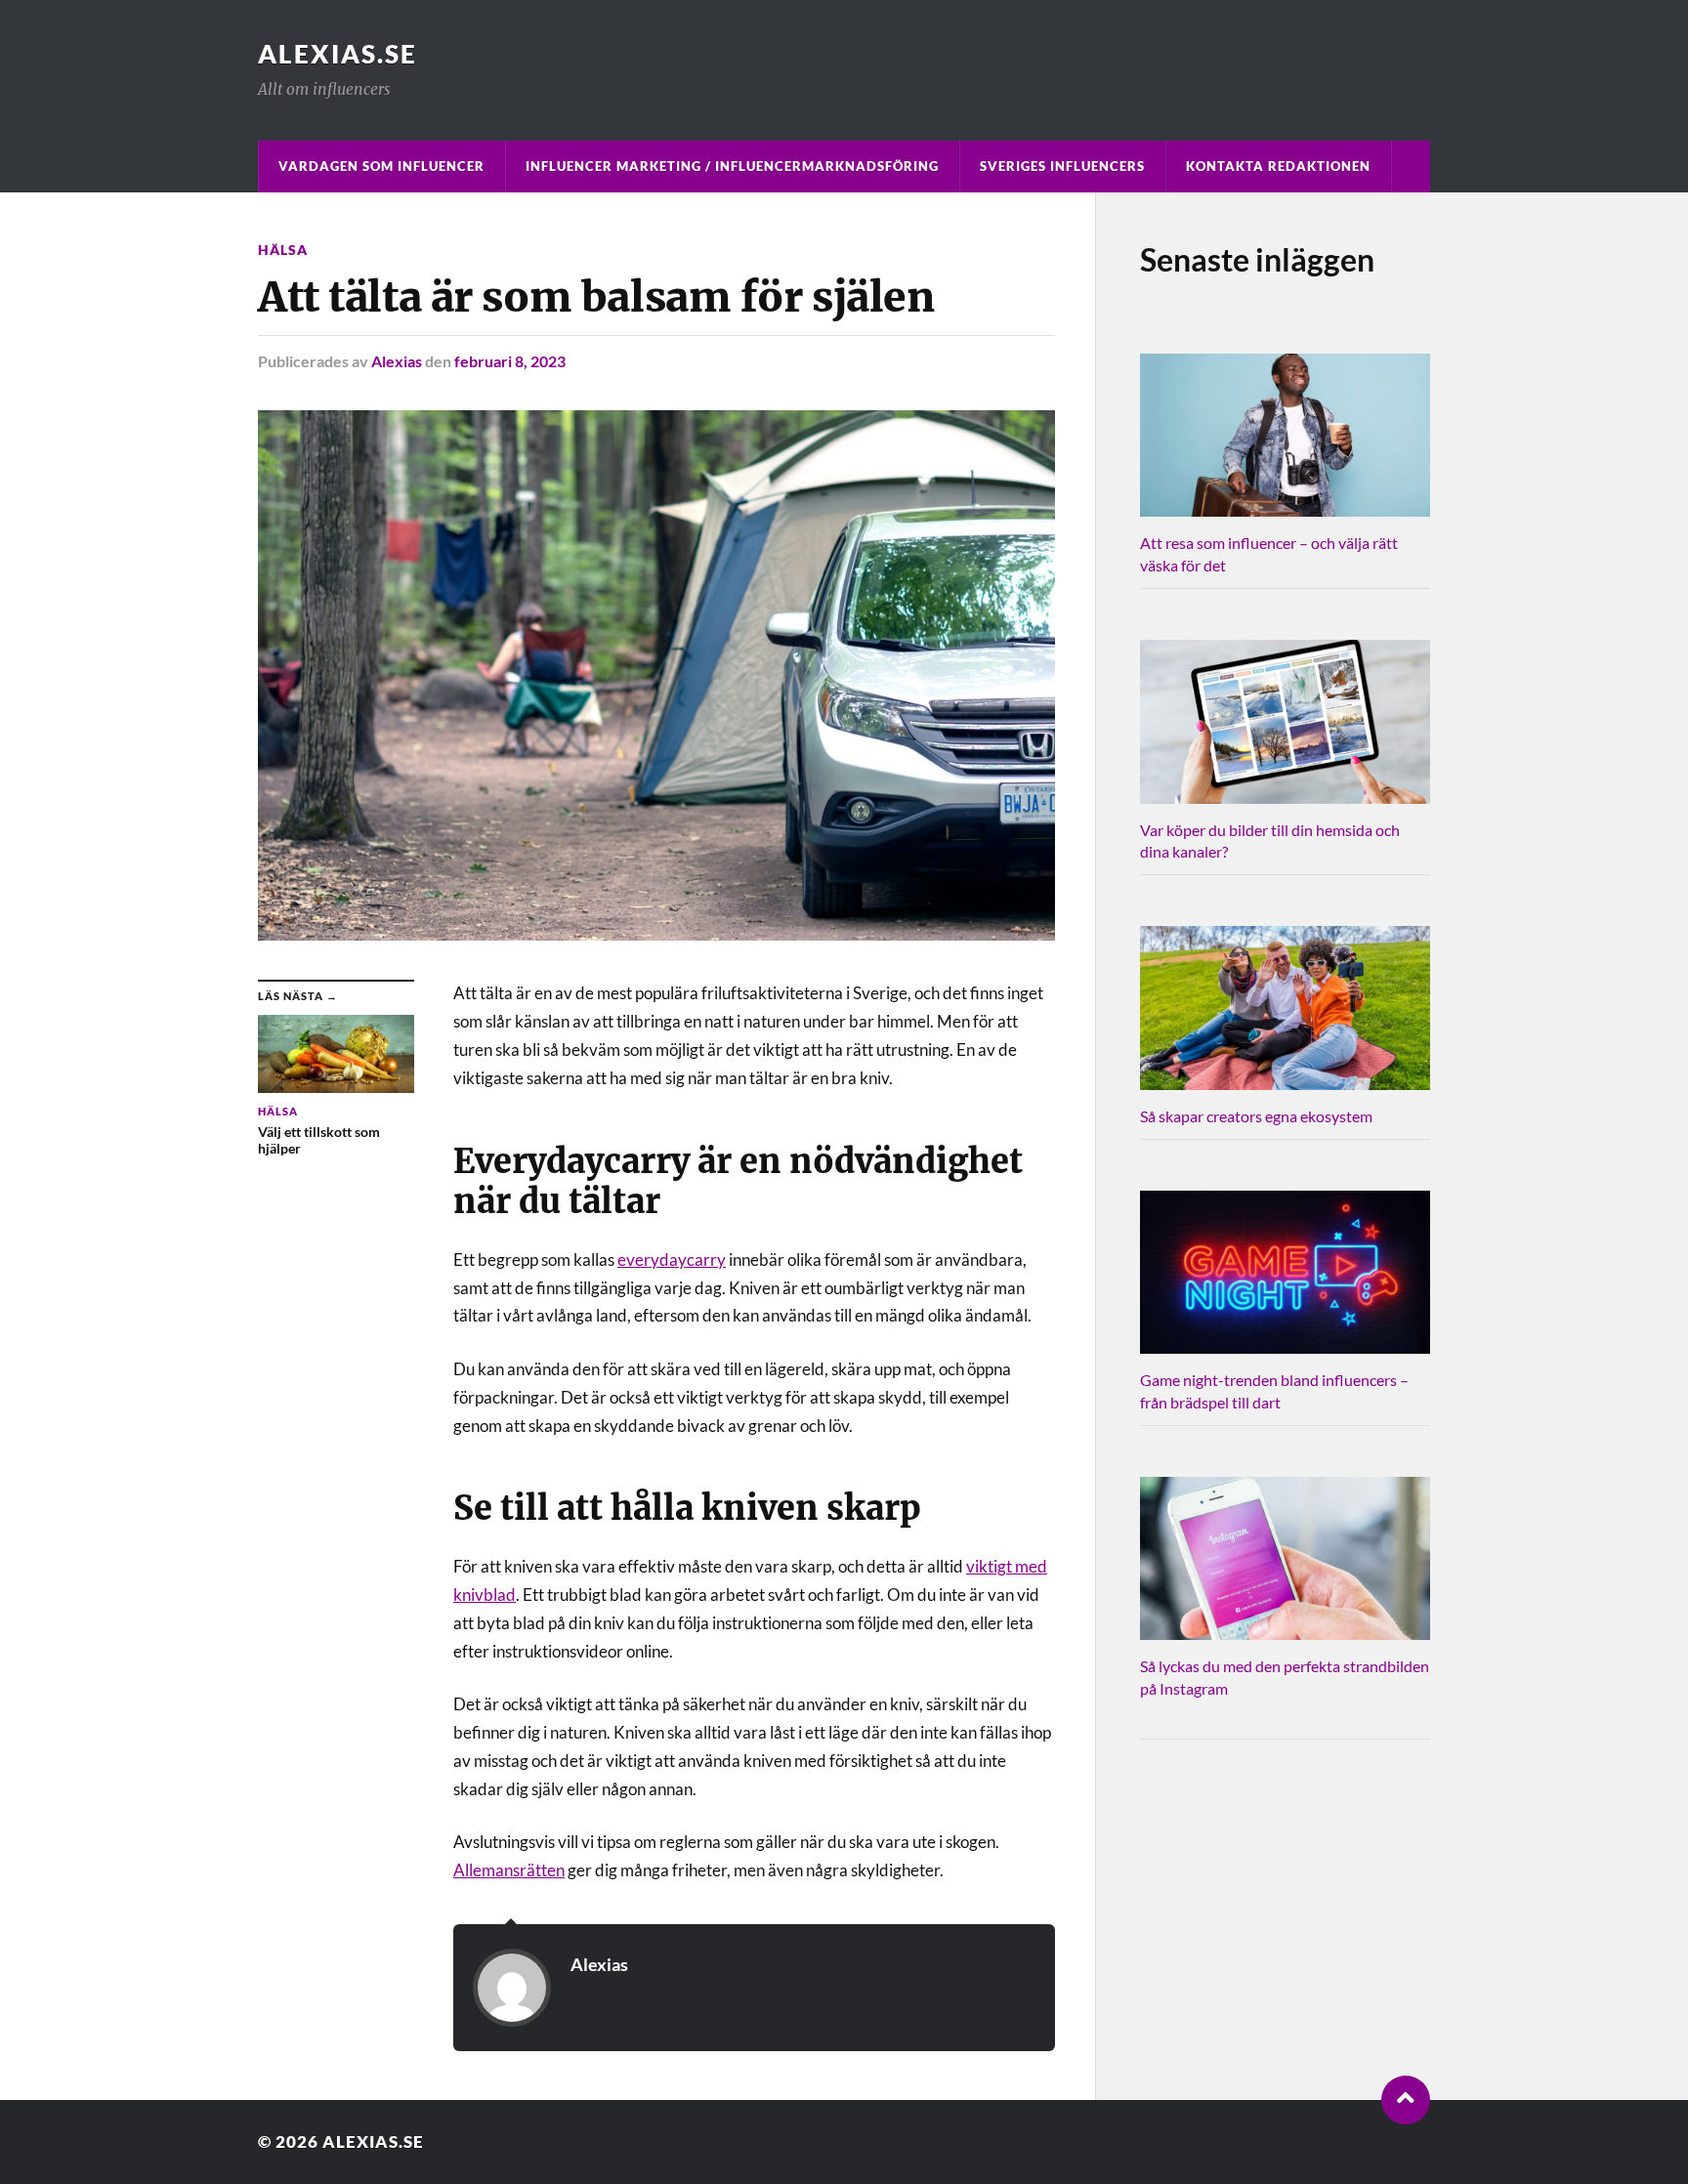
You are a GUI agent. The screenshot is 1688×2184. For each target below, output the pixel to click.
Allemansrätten (509, 1870)
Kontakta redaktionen (1278, 166)
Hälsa (283, 250)
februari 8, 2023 (510, 361)
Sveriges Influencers (1062, 166)
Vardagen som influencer (381, 166)
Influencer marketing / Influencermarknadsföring (732, 166)
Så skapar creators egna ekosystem (1256, 1116)
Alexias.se (338, 54)
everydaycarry (672, 1260)
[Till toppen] (1406, 2100)
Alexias (397, 361)
